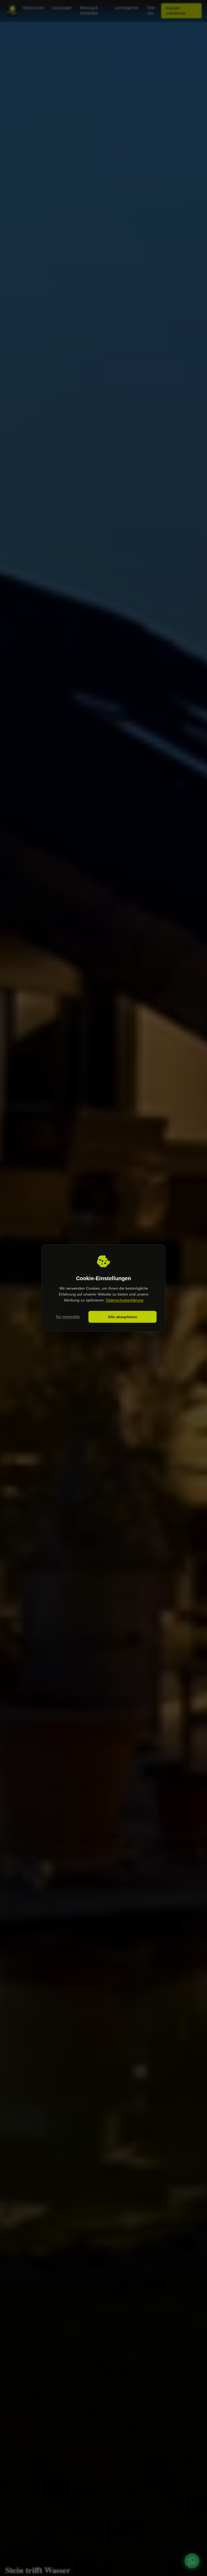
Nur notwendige (68, 1317)
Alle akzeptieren (123, 1317)
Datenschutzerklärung (125, 1300)
